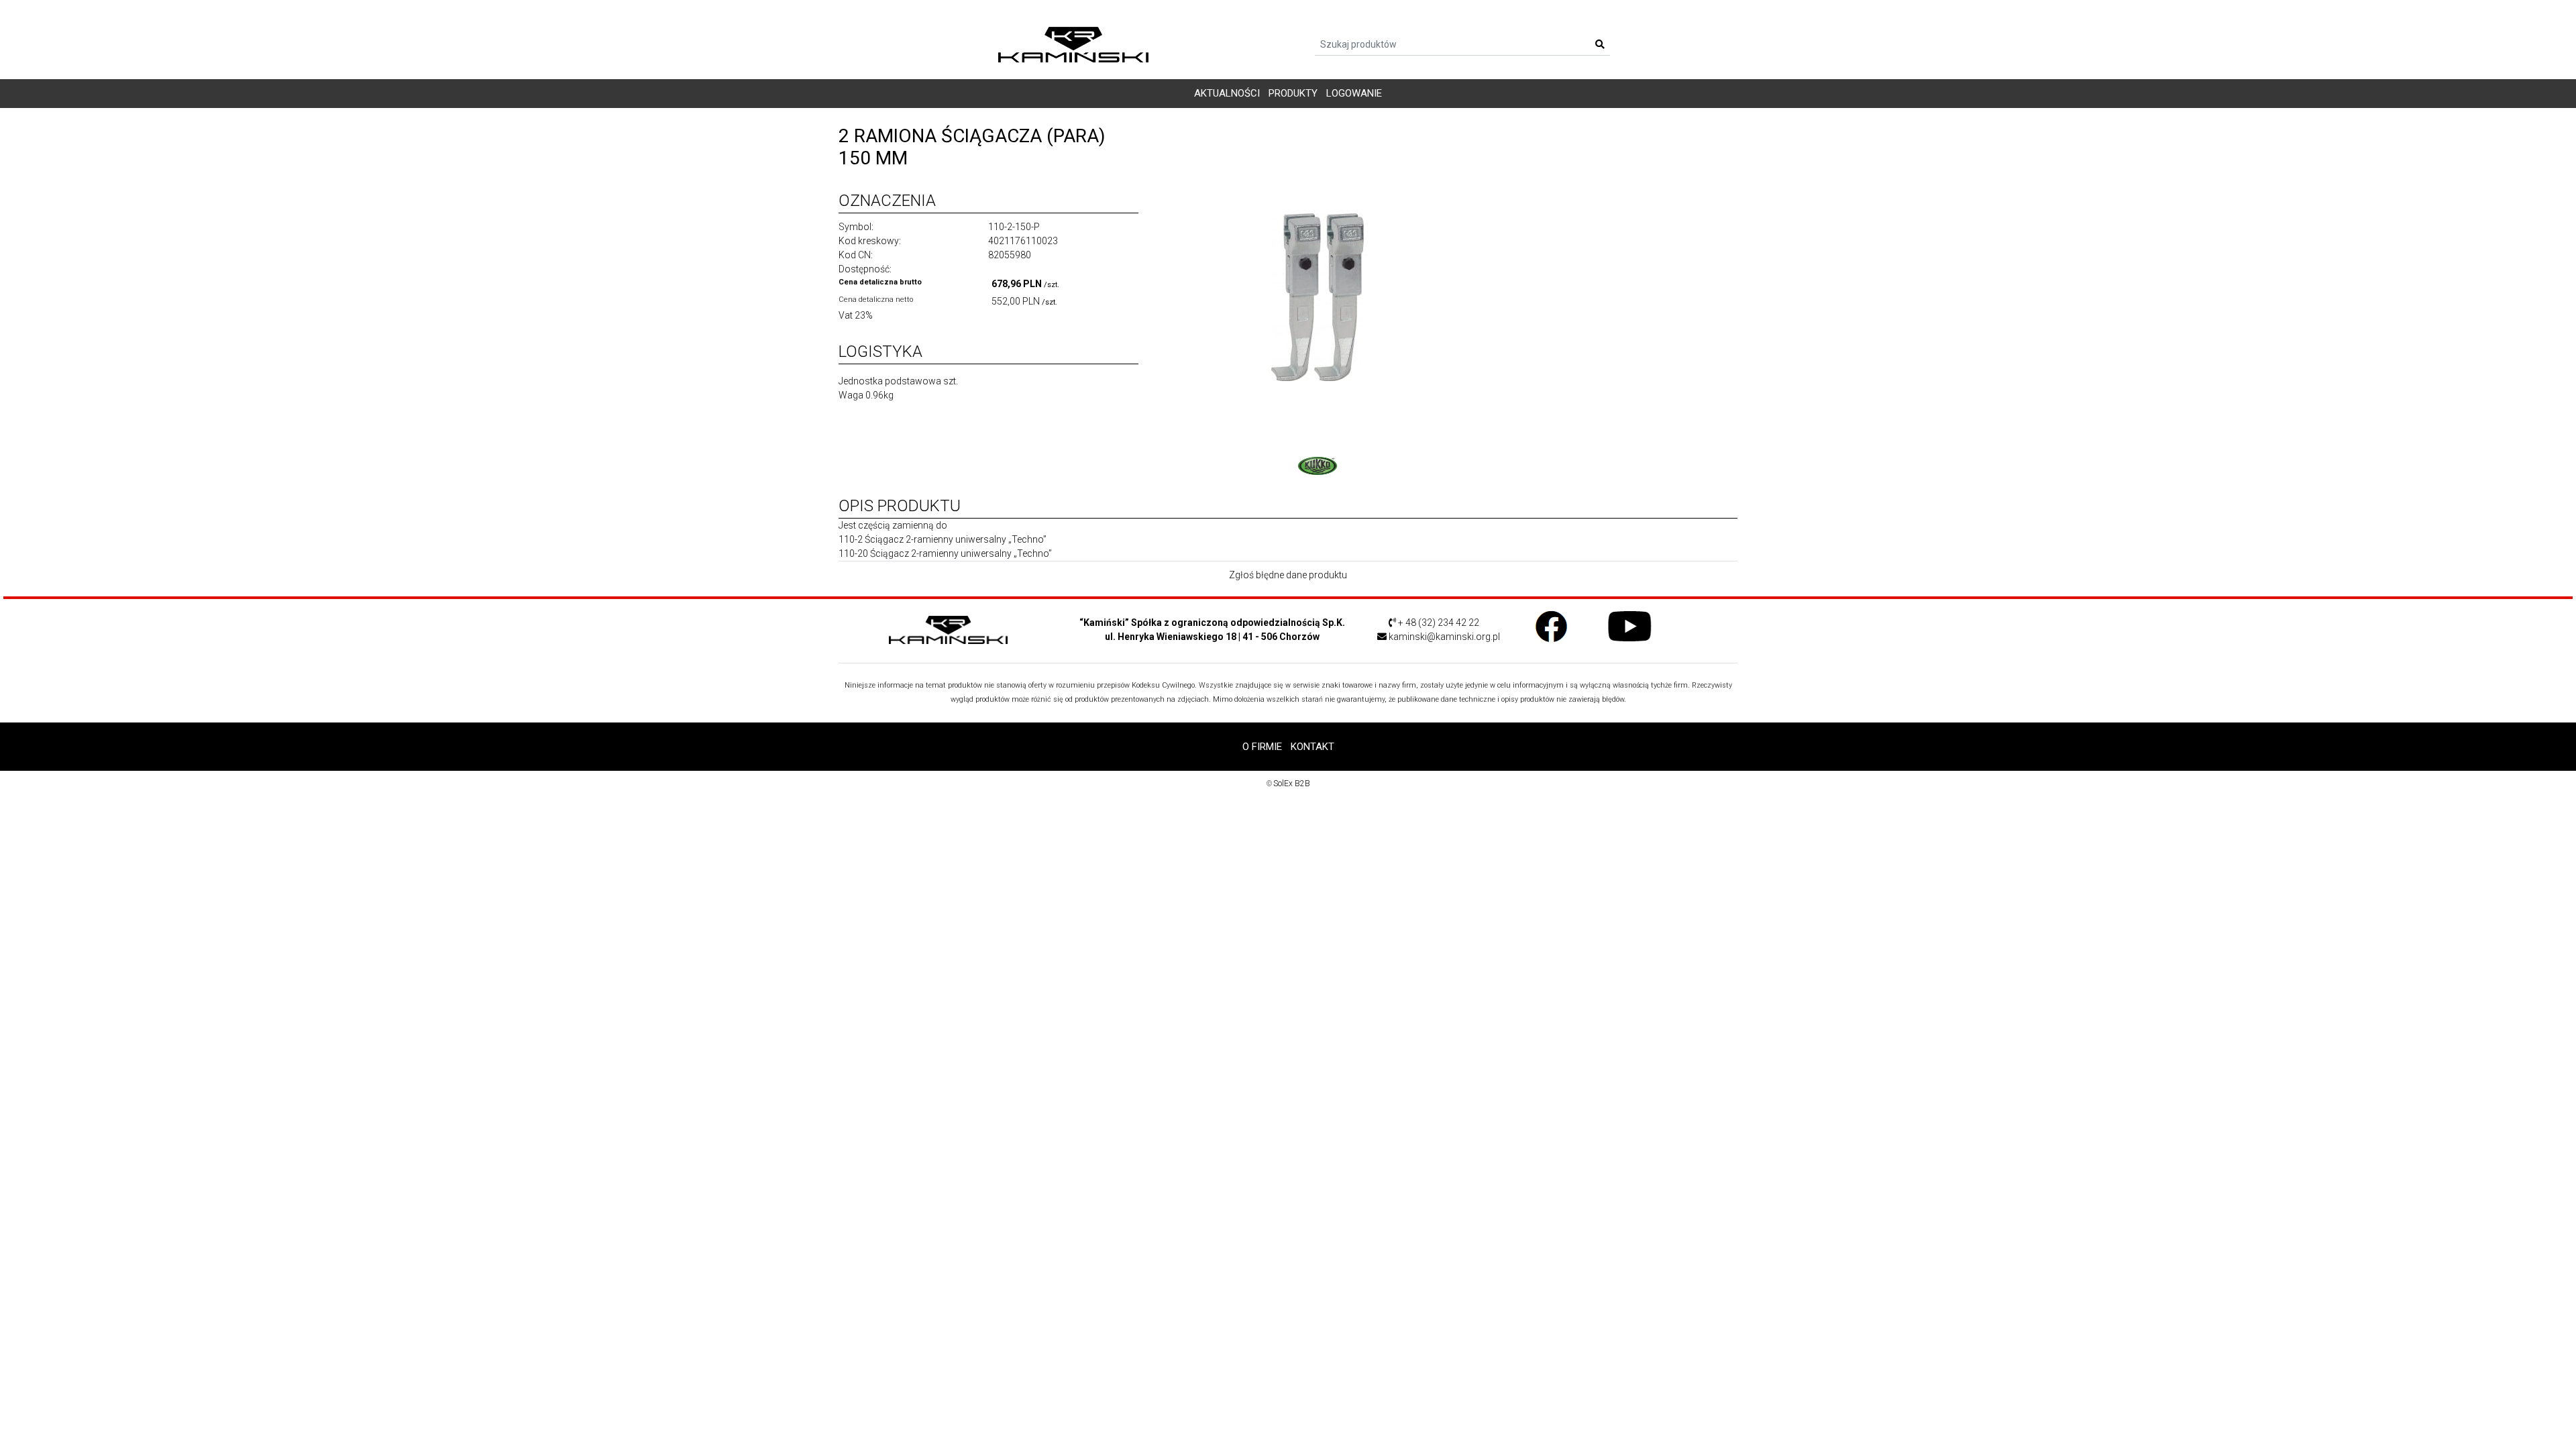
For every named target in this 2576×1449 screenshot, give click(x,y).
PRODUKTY (1293, 93)
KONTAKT (1312, 747)
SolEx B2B (1292, 784)
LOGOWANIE (1354, 93)
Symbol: (856, 227)
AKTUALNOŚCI (1227, 93)
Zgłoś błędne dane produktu (1288, 575)
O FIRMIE (1262, 747)
